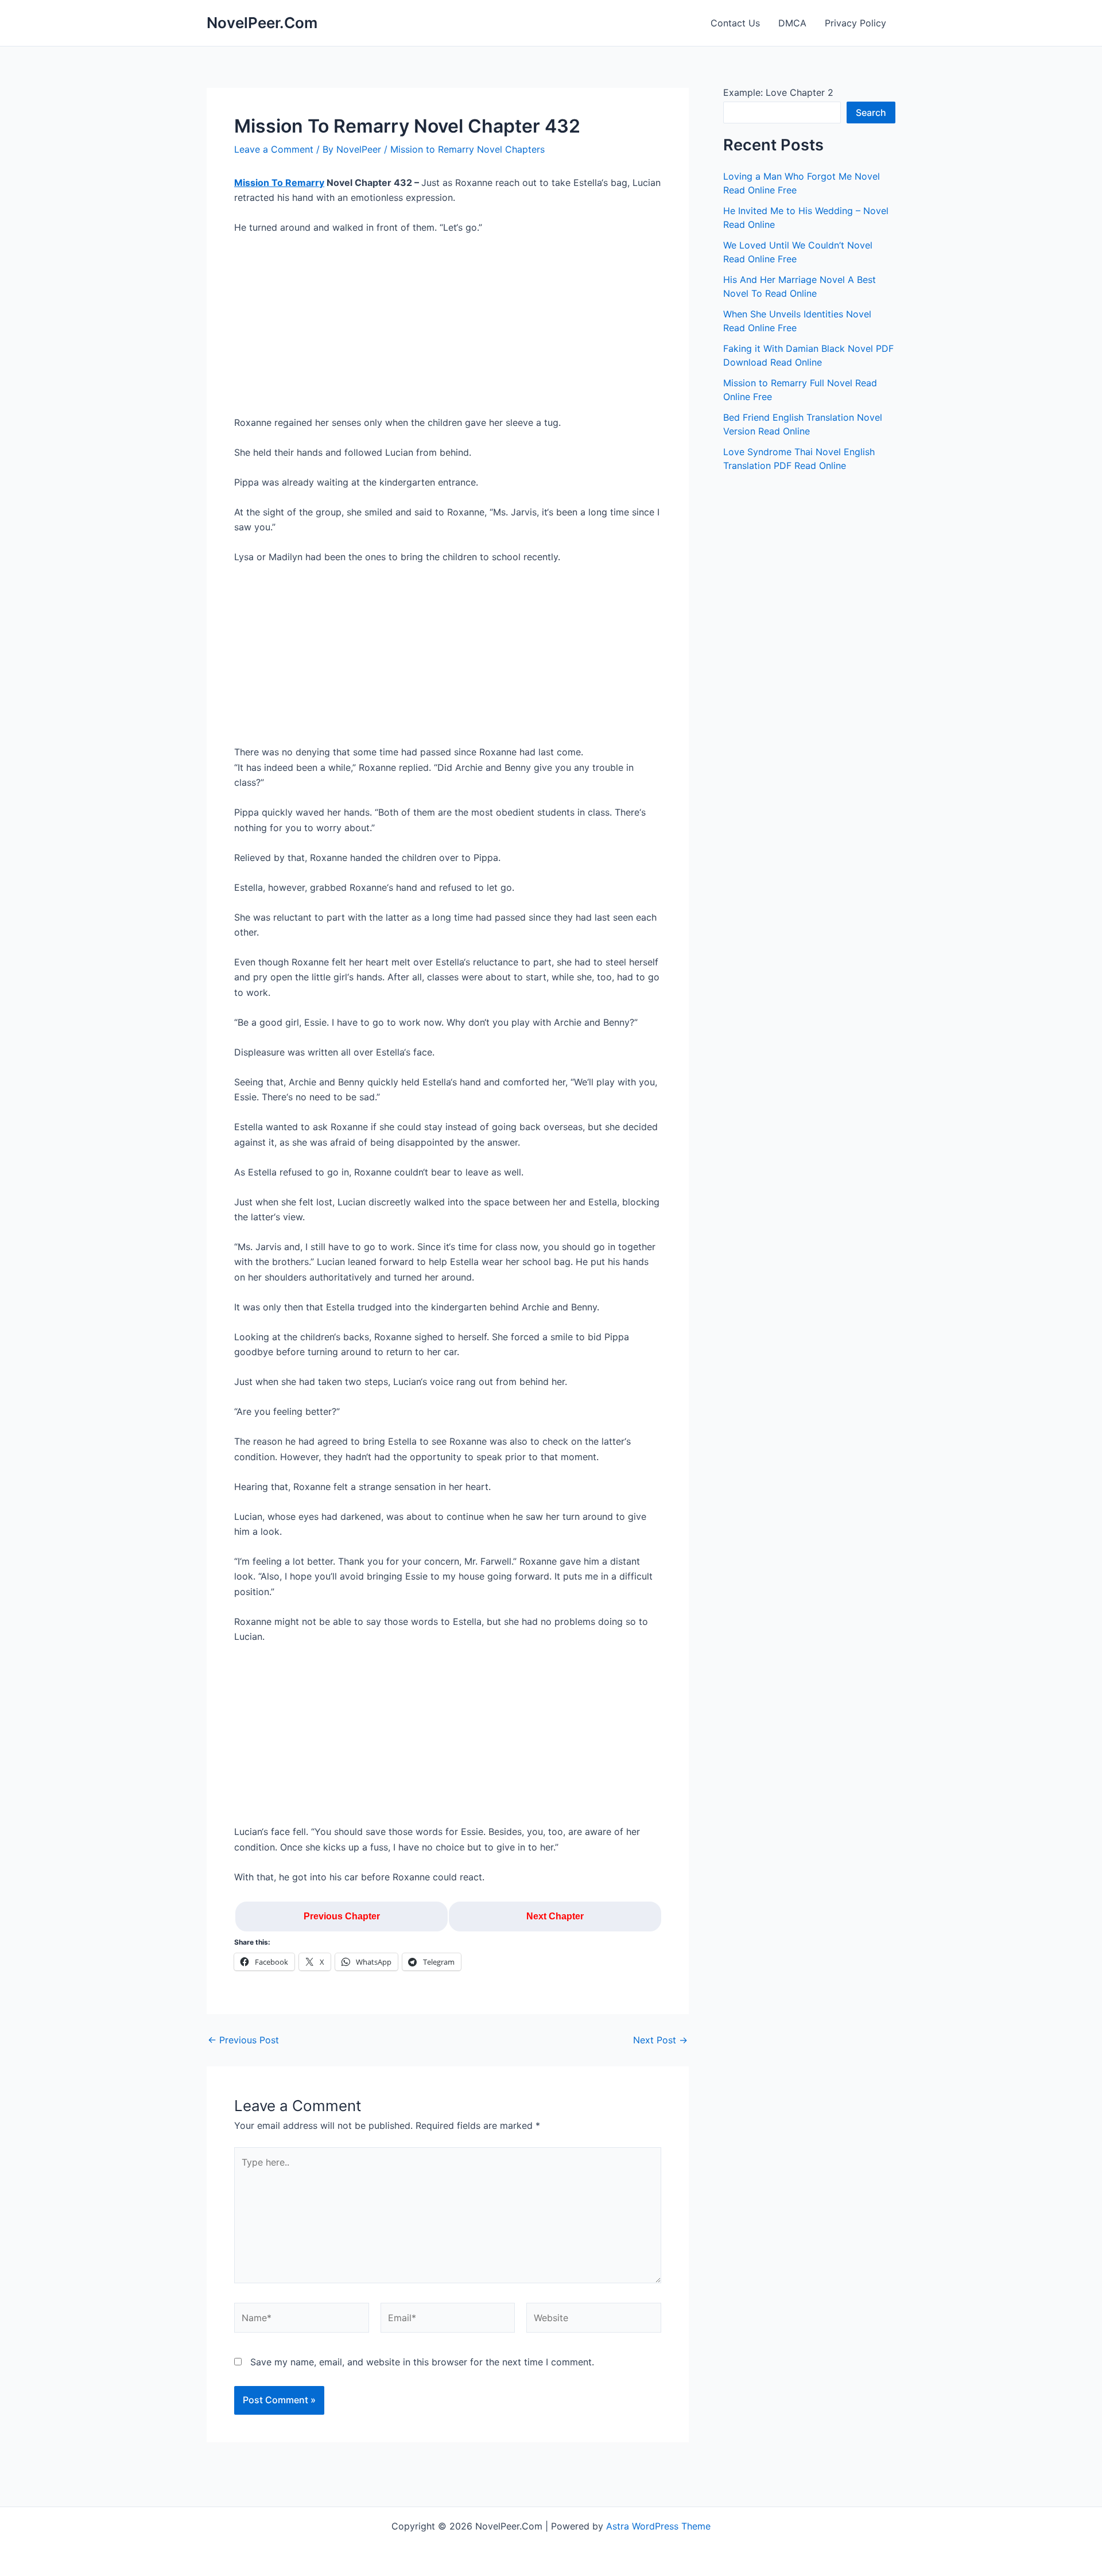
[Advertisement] (448, 330)
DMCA (792, 23)
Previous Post (243, 2040)
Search (871, 112)
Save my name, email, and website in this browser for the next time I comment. (422, 2362)
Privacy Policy (855, 23)
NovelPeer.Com (262, 23)
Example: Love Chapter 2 (778, 92)
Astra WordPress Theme (658, 2526)
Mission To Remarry (279, 183)
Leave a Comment (274, 149)
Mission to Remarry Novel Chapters (467, 149)
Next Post (660, 2040)
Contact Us (735, 23)
